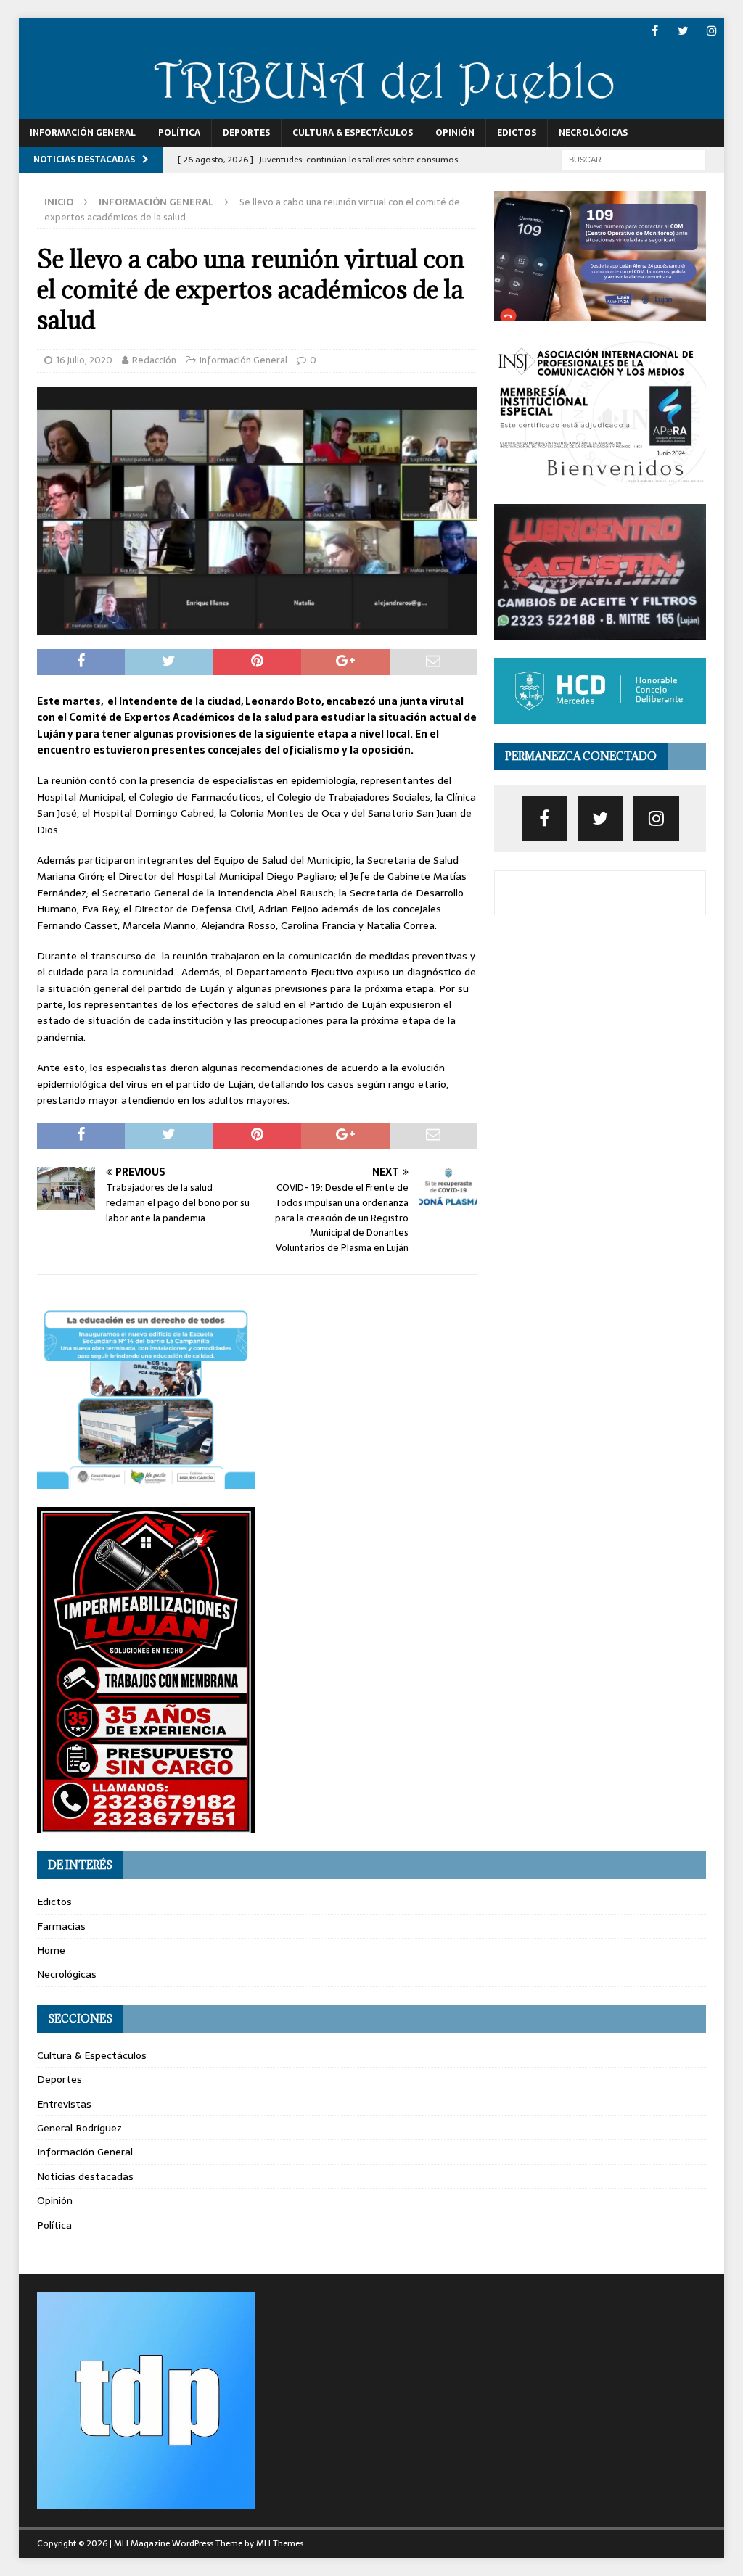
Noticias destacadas (85, 2176)
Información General (83, 133)
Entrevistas (64, 2104)
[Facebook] (655, 31)
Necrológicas (593, 133)
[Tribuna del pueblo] (372, 110)
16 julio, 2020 (84, 360)
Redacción (154, 360)
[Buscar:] (633, 159)
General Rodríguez (79, 2128)
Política (179, 133)
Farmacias (61, 1926)
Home (51, 1950)
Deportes (246, 133)
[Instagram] (711, 31)
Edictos (517, 133)
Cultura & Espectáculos (353, 133)
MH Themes (280, 2543)
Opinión (455, 133)
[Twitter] (683, 31)
